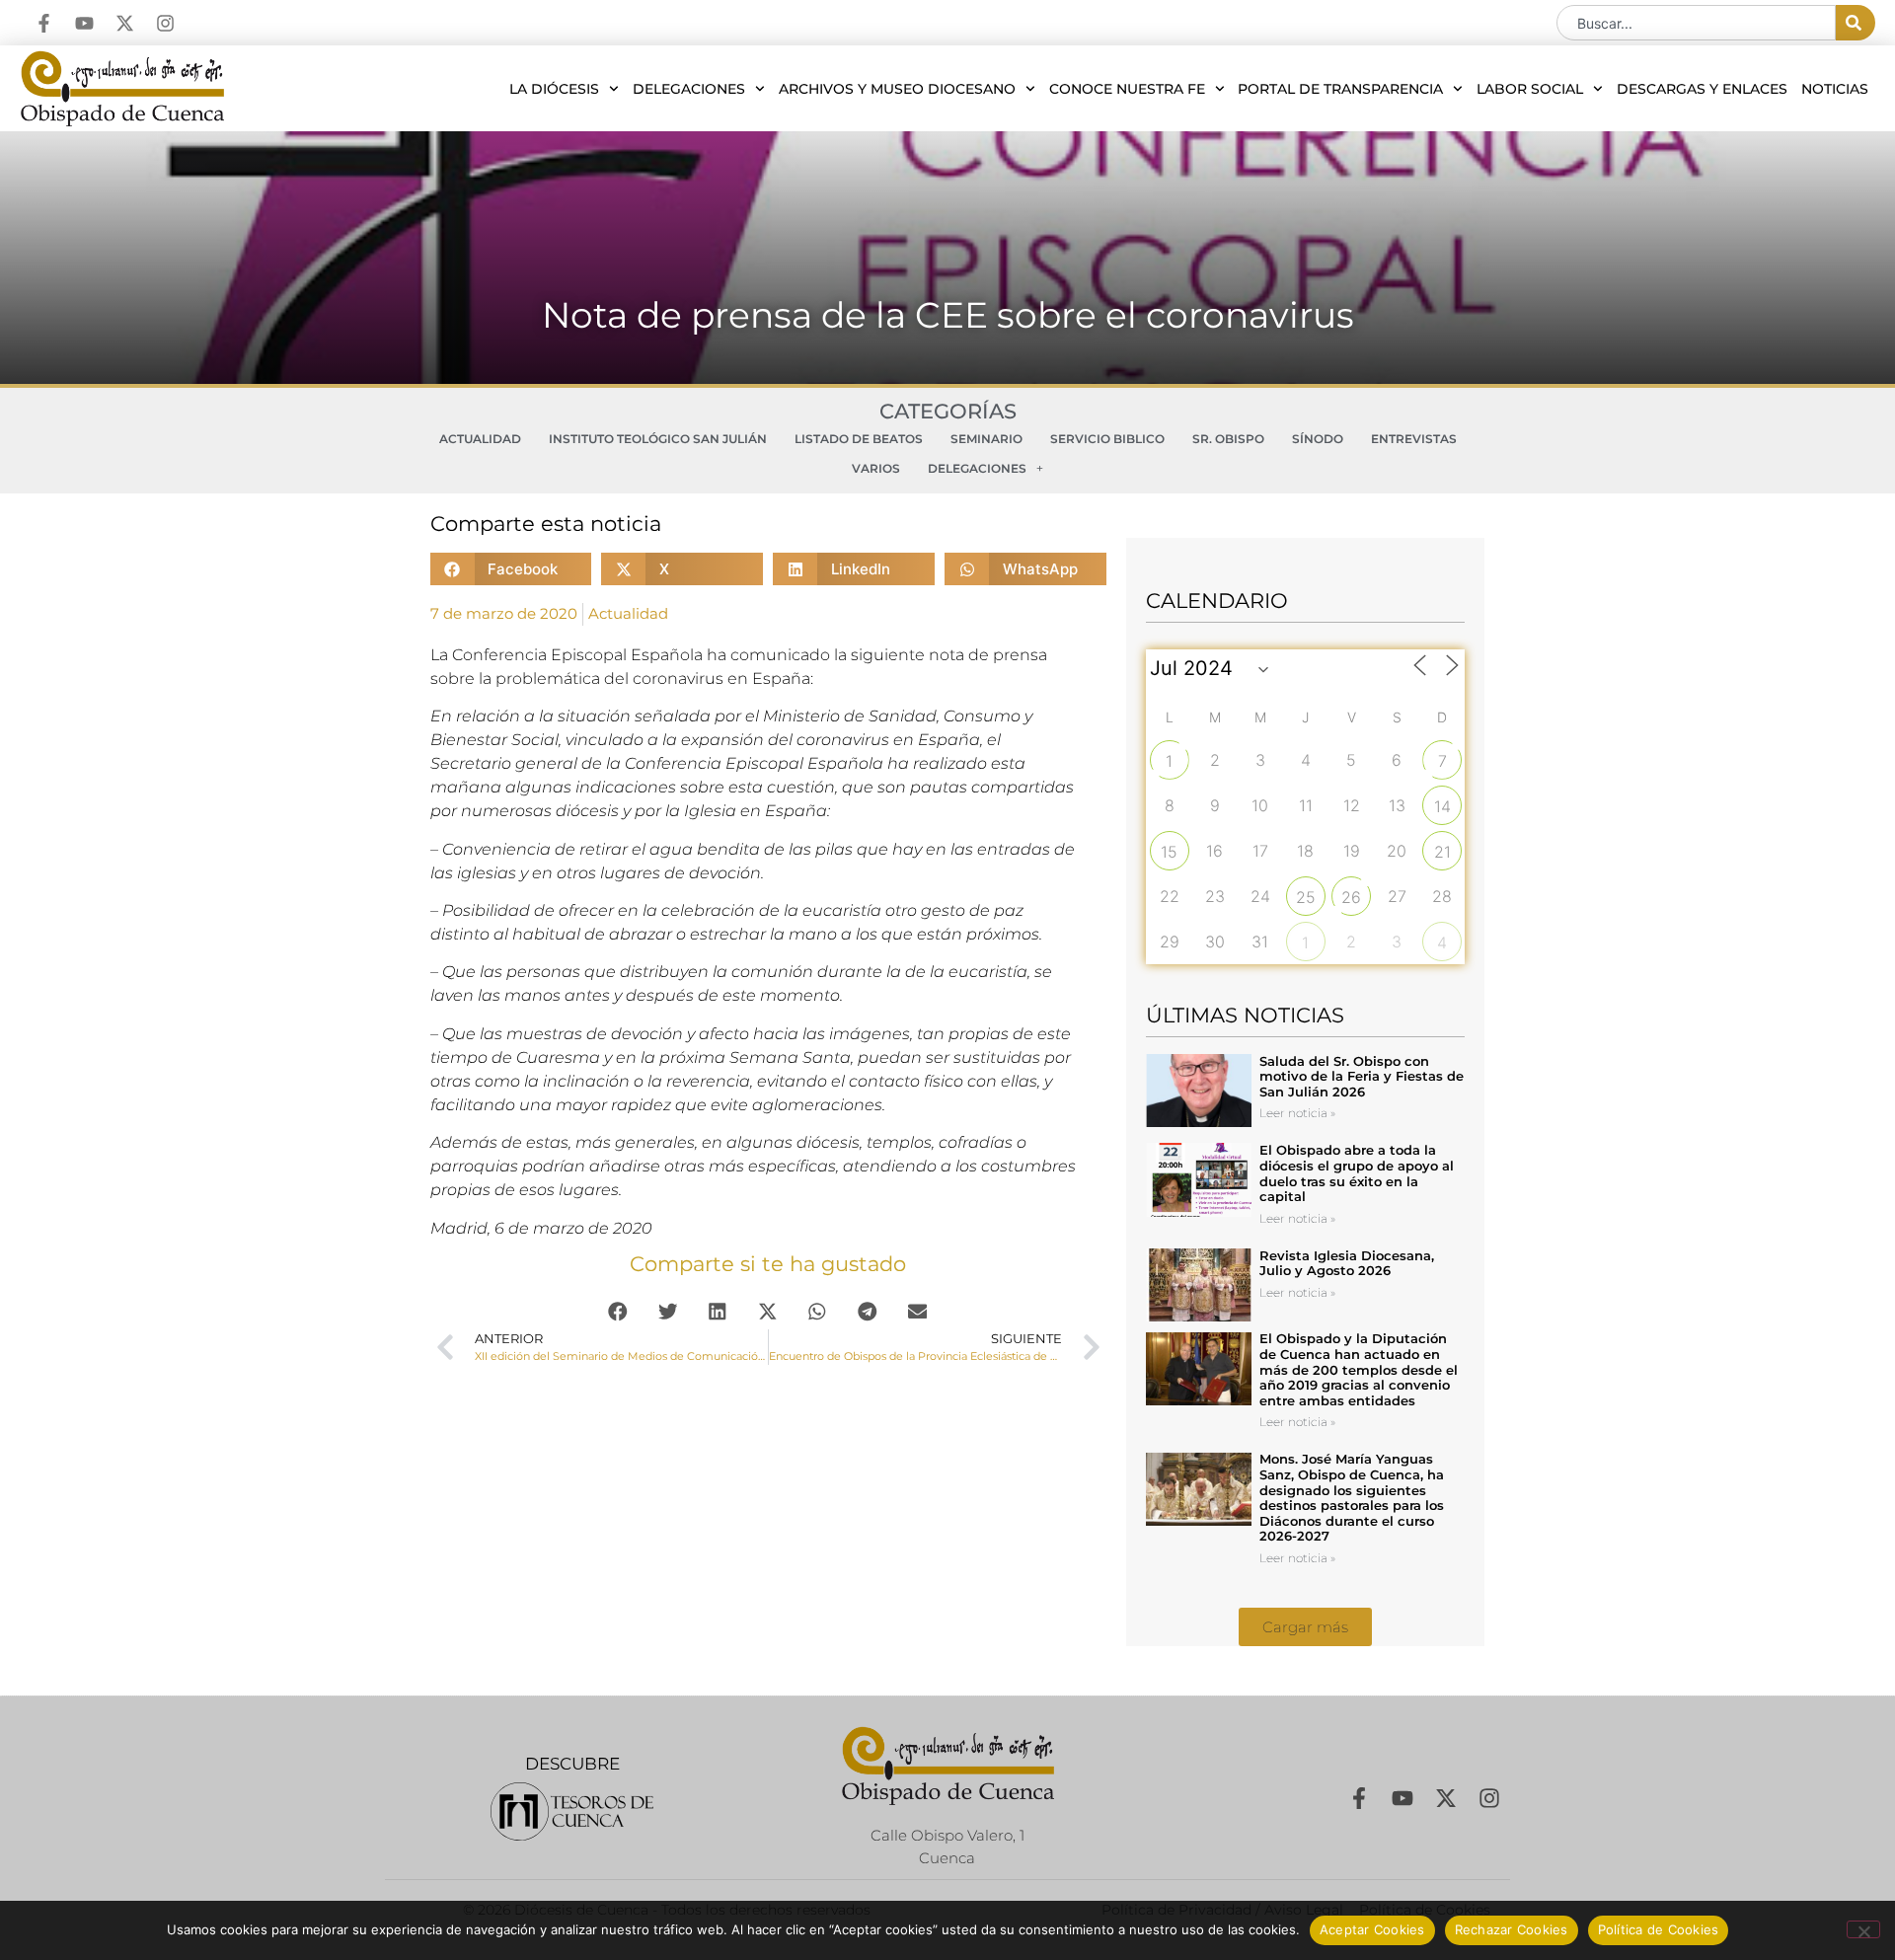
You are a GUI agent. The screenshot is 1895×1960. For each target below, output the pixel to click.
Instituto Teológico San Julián (658, 439)
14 (1442, 806)
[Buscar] (1856, 23)
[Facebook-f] (44, 23)
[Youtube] (84, 23)
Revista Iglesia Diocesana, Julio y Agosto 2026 (1347, 1263)
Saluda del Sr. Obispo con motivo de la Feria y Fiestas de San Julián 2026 (1362, 1076)
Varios (876, 468)
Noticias (1835, 89)
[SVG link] (572, 1811)
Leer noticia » (1297, 1113)
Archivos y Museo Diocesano (897, 89)
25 (1306, 897)
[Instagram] (165, 23)
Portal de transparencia (1340, 89)
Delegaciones (689, 89)
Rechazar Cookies (1512, 1929)
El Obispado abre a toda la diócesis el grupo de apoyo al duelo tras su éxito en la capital (1357, 1173)
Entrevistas (1414, 439)
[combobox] (1696, 23)
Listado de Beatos (859, 439)
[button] (511, 569)
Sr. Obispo (1228, 439)
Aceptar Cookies (1372, 1929)
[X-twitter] (125, 23)
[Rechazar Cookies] (1863, 1929)
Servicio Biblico (1107, 439)
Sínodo (1318, 439)
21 (1442, 852)
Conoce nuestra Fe (1127, 89)
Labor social (1530, 89)
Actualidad (480, 439)
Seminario (986, 439)
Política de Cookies (1659, 1929)
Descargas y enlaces (1702, 89)
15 (1169, 852)
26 (1351, 897)
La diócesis (554, 89)
